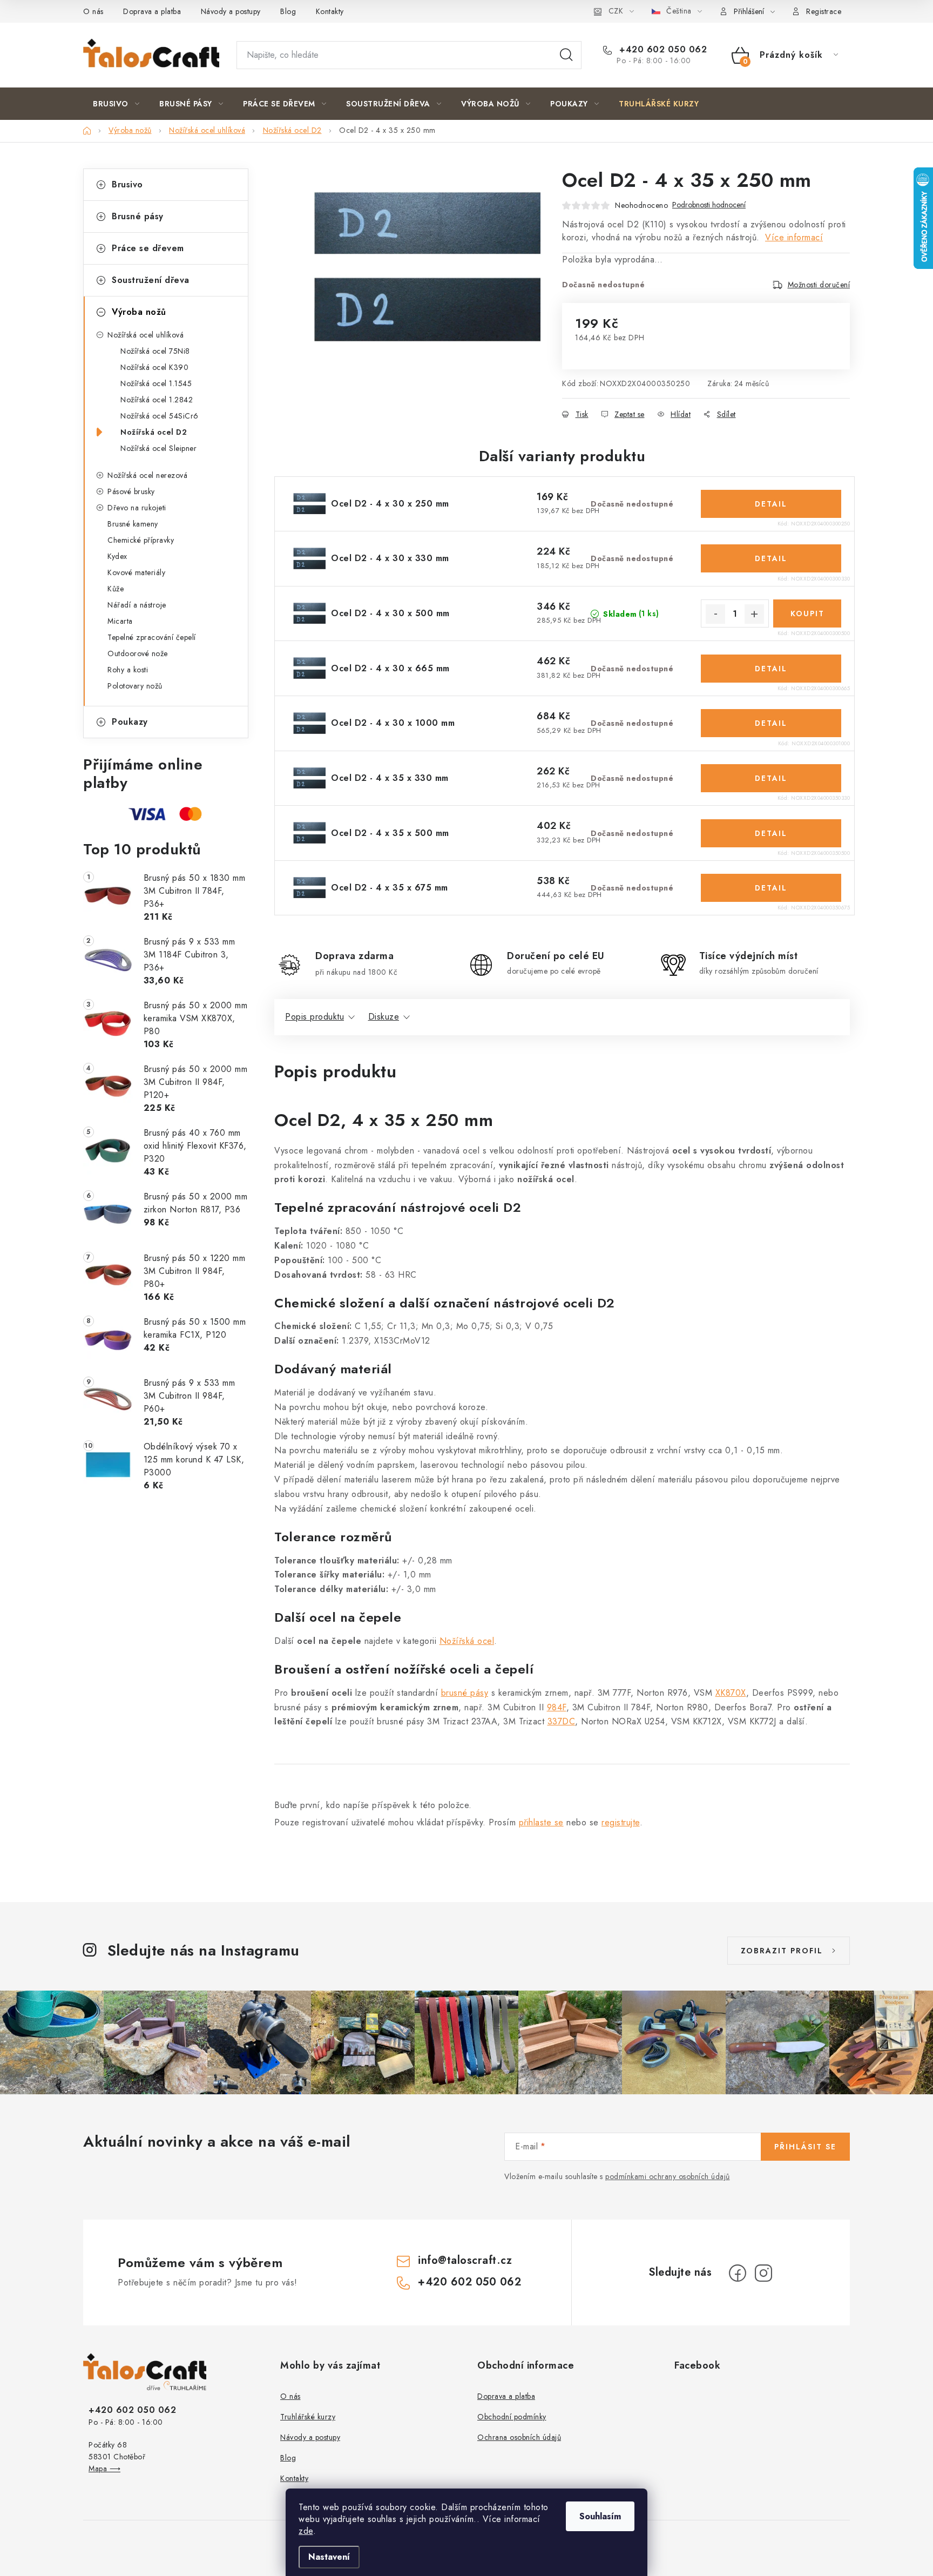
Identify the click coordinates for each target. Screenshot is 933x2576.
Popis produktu (315, 1017)
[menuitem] (116, 104)
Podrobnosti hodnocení (709, 205)
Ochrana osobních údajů (519, 2437)
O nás (93, 11)
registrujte (621, 1822)
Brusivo (127, 184)
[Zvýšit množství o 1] (754, 614)
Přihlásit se (805, 2147)
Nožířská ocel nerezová (147, 475)
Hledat (566, 55)
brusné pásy (465, 1693)
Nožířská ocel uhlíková (146, 335)
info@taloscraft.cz (465, 2260)
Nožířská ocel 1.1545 (156, 383)
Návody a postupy (231, 11)
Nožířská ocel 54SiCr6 (160, 416)
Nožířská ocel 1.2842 (157, 400)
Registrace (824, 11)
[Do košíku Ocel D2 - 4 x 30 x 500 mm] (807, 613)
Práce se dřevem (148, 248)
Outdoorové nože (138, 653)
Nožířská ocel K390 (154, 367)
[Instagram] (763, 2273)
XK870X (731, 1693)
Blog (288, 11)
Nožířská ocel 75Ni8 (155, 351)
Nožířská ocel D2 (154, 432)
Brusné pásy (138, 216)
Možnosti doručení (819, 285)
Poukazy (130, 722)
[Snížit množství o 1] (715, 614)
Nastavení (329, 2557)
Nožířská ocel (467, 1641)
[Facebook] (738, 2273)
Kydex (117, 556)
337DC (562, 1721)
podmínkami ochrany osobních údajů (668, 2176)
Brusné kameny (133, 524)
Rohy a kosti (128, 670)
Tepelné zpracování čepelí (152, 637)
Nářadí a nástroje (137, 605)
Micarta (120, 621)
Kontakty (330, 11)
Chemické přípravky (141, 540)
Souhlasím (600, 2516)
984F (557, 1707)
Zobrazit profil (782, 1951)
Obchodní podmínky (512, 2417)
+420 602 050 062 (662, 50)
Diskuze (384, 1017)
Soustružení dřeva (151, 280)
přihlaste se (541, 1822)
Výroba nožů (139, 312)
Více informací (794, 237)
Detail (771, 504)
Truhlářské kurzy (308, 2417)
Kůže (116, 589)
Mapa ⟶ (104, 2469)
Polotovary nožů (135, 686)
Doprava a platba (152, 11)
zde (306, 2531)
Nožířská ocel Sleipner (158, 448)
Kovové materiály (136, 572)
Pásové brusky (131, 491)
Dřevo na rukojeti (137, 508)
